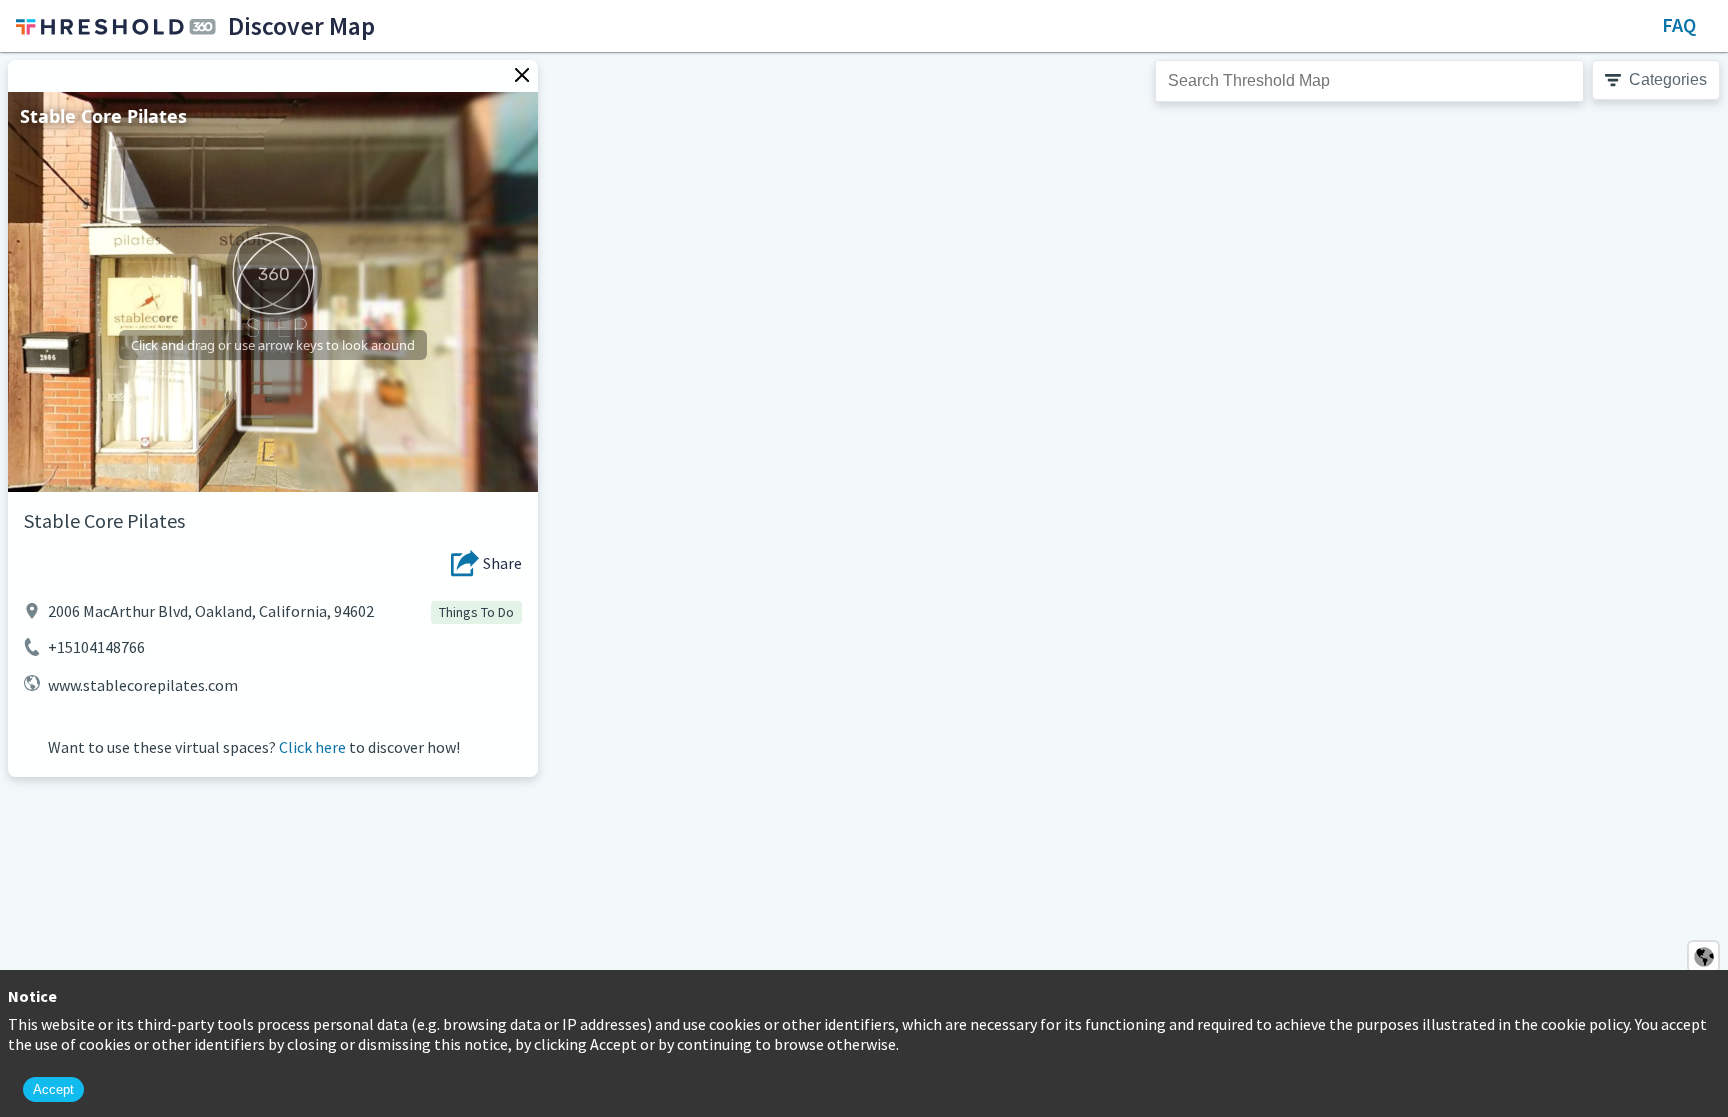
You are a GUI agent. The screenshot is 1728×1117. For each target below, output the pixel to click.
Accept (53, 1089)
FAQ (1679, 24)
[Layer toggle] (1703, 956)
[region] (864, 584)
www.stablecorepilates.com (143, 685)
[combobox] (1369, 81)
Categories (1668, 79)
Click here (312, 747)
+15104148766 (96, 647)
